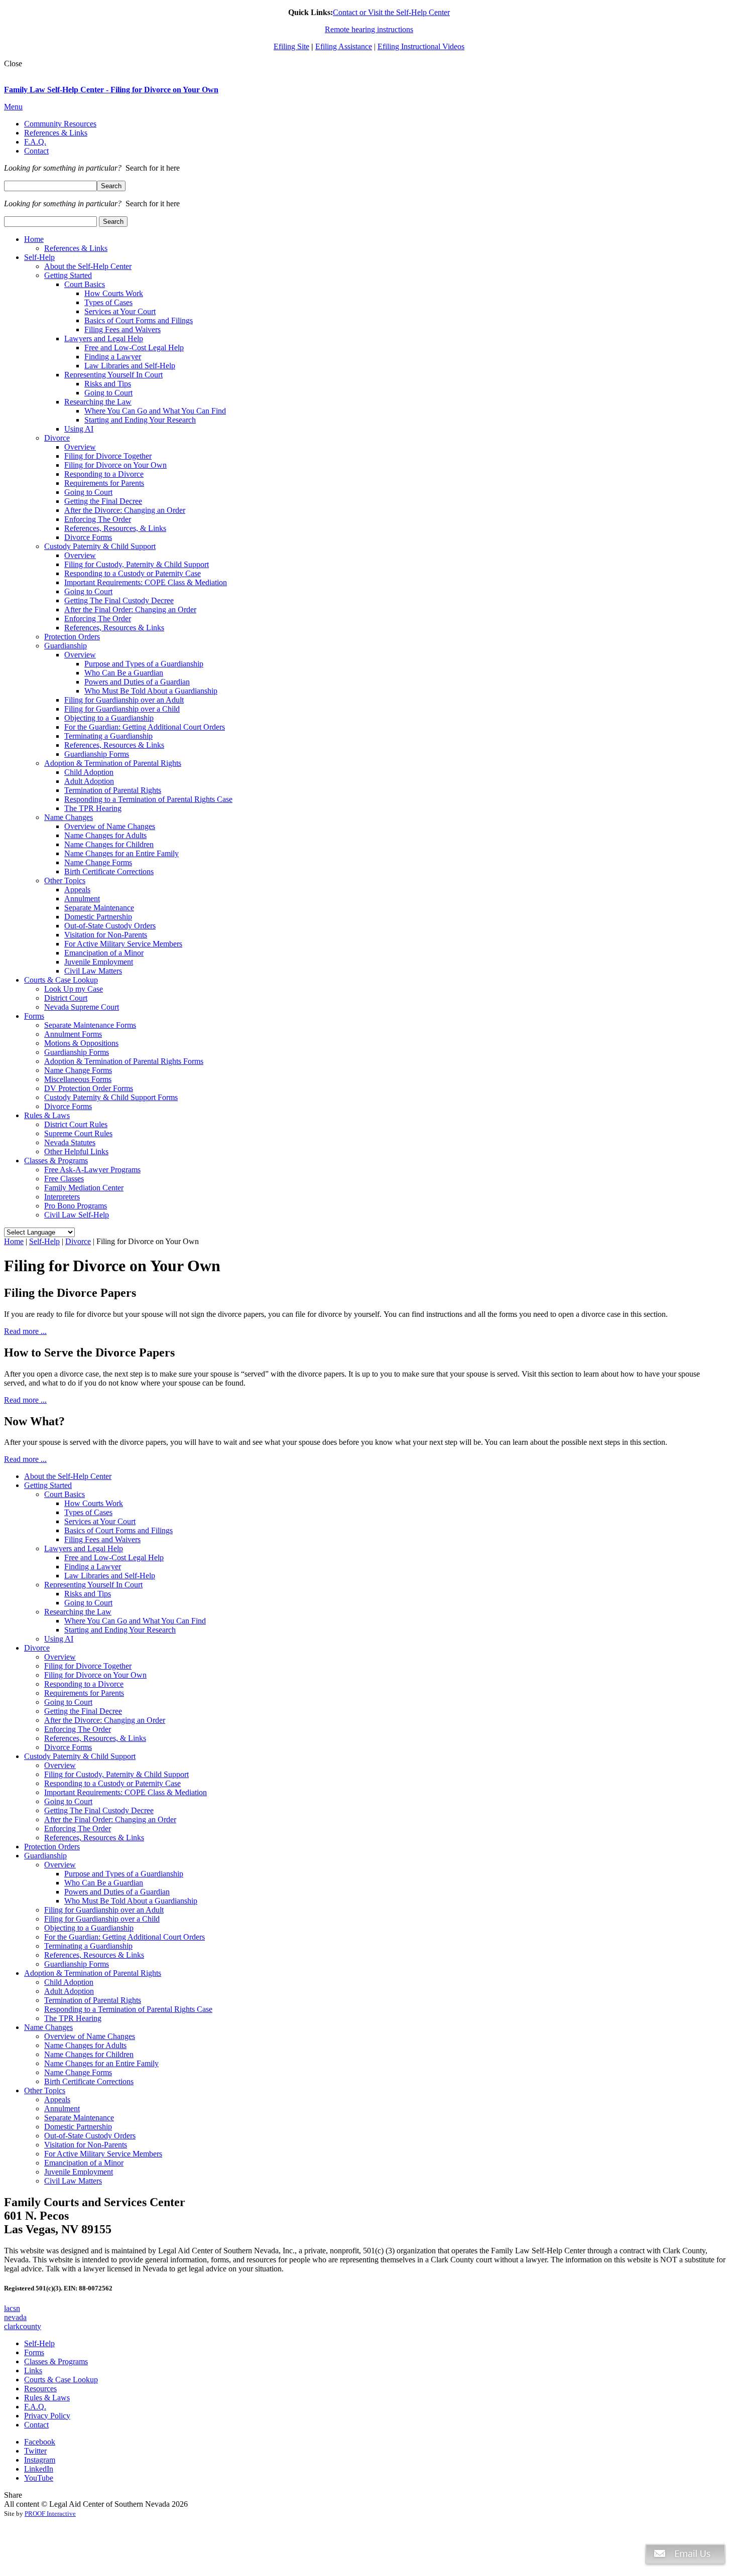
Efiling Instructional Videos (421, 46)
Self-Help (44, 1241)
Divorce (78, 1241)
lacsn (12, 2308)
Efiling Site (291, 46)
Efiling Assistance (344, 46)
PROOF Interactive (50, 2514)
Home (14, 1241)
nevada (15, 2317)
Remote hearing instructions (369, 29)
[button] (685, 2571)
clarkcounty (23, 2326)
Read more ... (25, 1331)
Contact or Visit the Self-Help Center (391, 12)
